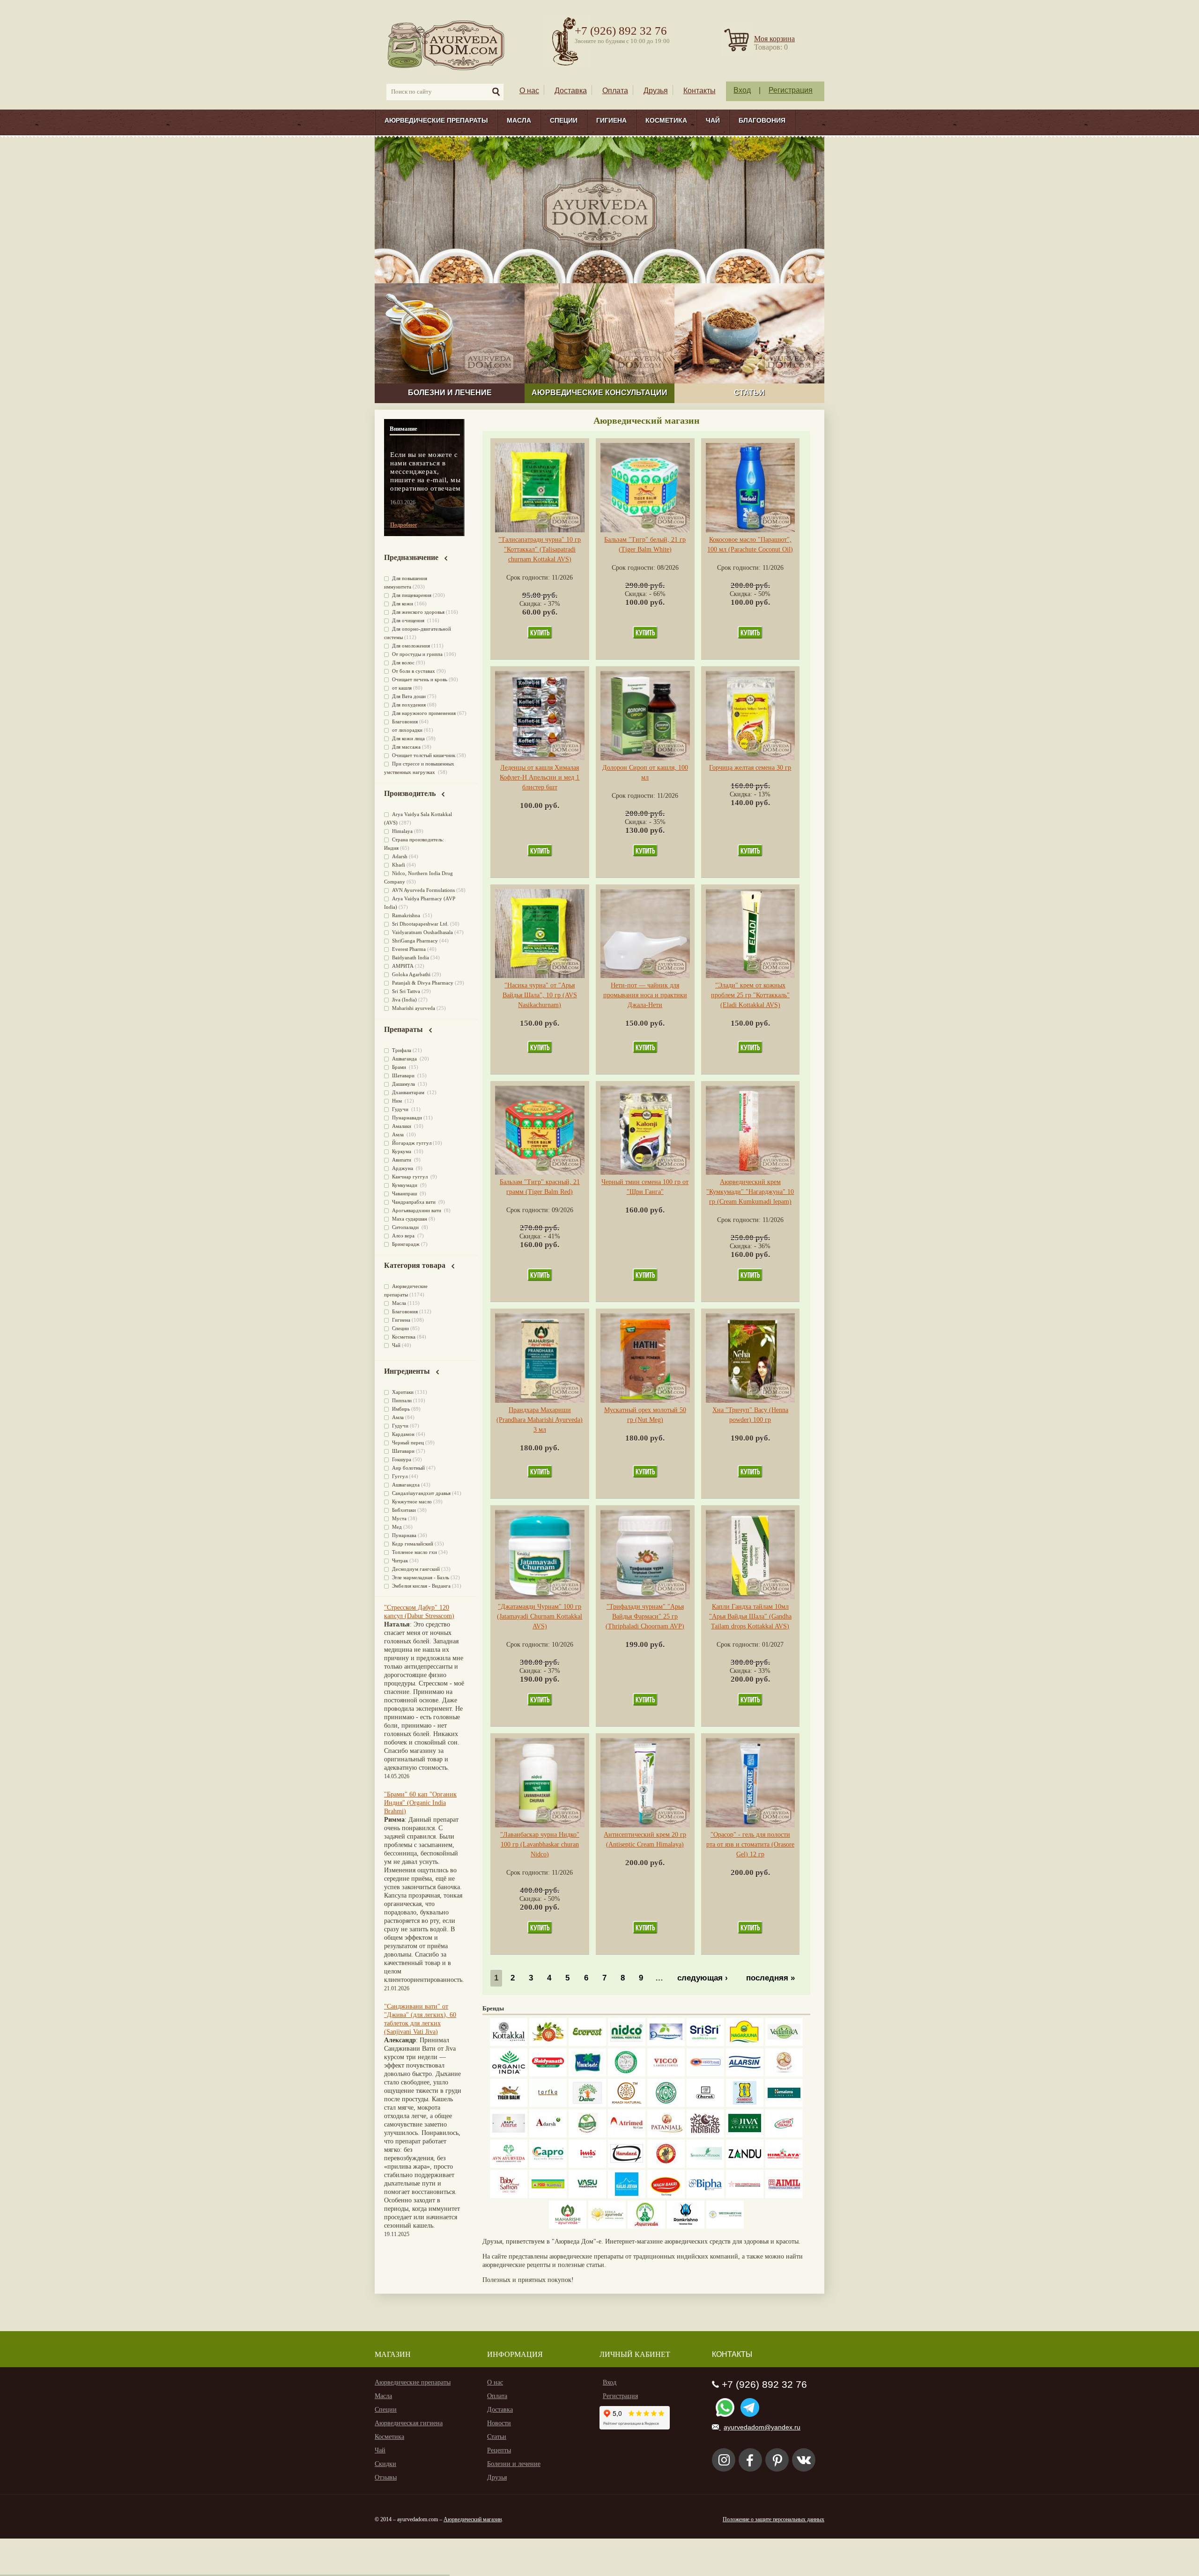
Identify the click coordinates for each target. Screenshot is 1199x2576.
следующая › (703, 1978)
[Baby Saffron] (509, 2196)
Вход (742, 90)
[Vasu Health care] (587, 2196)
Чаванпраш (405, 1193)
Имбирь (401, 1409)
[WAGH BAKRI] (666, 2196)
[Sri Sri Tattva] (705, 2044)
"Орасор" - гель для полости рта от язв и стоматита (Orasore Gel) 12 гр (750, 1844)
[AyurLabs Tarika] (548, 2105)
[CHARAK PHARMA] (705, 2105)
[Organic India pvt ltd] (509, 2074)
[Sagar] (646, 2226)
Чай (713, 120)
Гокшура (402, 1459)
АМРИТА (403, 966)
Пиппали (402, 1400)
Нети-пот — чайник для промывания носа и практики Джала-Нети (645, 995)
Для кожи (403, 604)
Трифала (402, 1050)
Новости (499, 2423)
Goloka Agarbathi (411, 974)
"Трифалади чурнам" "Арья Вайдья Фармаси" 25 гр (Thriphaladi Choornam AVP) (645, 1616)
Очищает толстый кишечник (424, 755)
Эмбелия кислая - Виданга (421, 1586)
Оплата (615, 91)
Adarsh (400, 856)
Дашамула (404, 1084)
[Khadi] (627, 2105)
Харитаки (403, 1392)
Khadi (399, 865)
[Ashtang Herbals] (587, 2135)
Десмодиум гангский (416, 1569)
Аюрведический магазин (473, 2519)
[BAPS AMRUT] (509, 2135)
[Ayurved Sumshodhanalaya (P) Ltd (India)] (627, 2196)
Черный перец (408, 1443)
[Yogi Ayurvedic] (548, 2196)
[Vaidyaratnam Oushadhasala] (666, 2105)
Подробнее (403, 525)
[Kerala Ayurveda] (607, 2226)
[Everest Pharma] (587, 2044)
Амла (399, 1134)
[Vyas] (666, 2166)
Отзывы (386, 2477)
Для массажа (406, 747)
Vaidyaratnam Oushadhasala (422, 932)
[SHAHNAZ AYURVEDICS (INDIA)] (705, 2166)
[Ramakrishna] (686, 2226)
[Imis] (587, 2166)
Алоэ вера (404, 1236)
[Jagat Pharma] (705, 2074)
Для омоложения (411, 646)
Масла (519, 120)
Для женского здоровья (418, 612)
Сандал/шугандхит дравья (421, 1493)
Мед (397, 1527)
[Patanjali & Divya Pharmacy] (666, 2135)
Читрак (400, 1560)
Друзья (656, 91)
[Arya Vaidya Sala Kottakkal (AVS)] (509, 2044)
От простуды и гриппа (417, 654)
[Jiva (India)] (745, 2135)
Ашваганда (405, 1059)
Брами (400, 1067)
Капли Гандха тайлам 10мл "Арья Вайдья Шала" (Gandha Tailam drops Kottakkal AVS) (750, 1616)
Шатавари (404, 1075)
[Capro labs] (548, 2166)
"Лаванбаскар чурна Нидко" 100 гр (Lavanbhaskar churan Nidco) (540, 1844)
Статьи (497, 2437)
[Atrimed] (627, 2135)
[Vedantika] (784, 2044)
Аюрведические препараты (436, 120)
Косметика (666, 120)
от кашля (402, 688)
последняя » (770, 1978)
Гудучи (401, 1109)
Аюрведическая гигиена (409, 2423)
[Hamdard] (627, 2166)
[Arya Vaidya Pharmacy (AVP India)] (548, 2044)
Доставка (571, 91)
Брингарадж (406, 1244)
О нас (529, 91)
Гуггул (400, 1476)
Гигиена (611, 120)
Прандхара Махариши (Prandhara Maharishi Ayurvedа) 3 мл (540, 1420)
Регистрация (791, 90)
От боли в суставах (414, 671)
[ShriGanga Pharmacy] (784, 2135)
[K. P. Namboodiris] (627, 2074)
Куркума (402, 1151)
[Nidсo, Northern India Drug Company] (627, 2044)
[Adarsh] (548, 2135)
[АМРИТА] (705, 2135)
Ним (398, 1101)
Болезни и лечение (514, 2464)
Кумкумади (405, 1185)
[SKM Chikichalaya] (745, 2196)
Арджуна (403, 1168)
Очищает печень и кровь (420, 679)
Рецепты (499, 2450)
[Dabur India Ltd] (587, 2105)
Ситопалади (406, 1227)
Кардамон (403, 1434)
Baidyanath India (411, 957)
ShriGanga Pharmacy (415, 941)
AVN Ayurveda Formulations (423, 890)
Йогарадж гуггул (412, 1143)
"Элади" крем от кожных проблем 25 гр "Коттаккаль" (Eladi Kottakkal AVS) (750, 995)
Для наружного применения (424, 713)
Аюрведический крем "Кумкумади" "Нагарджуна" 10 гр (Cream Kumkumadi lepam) (750, 1192)
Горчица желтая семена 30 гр (750, 768)
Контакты (699, 91)
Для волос (403, 662)
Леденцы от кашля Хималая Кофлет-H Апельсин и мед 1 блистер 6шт (540, 777)
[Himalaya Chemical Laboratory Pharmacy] (784, 2166)
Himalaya (402, 831)
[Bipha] (705, 2196)
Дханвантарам (409, 1092)
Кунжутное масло (412, 1501)
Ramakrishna (407, 915)
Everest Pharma (409, 949)
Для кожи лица (408, 738)
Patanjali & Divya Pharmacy (423, 983)
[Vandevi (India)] (745, 2105)
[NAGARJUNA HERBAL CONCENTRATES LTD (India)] (745, 2044)
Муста (399, 1518)
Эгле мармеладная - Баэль (421, 1577)
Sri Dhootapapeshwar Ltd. (420, 924)
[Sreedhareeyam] (725, 2226)
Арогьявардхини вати (417, 1210)
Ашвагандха (406, 1485)
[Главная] (447, 45)
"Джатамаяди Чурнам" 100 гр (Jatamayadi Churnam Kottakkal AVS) (540, 1616)
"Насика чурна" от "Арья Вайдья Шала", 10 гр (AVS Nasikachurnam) (540, 995)
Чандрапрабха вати (414, 1202)
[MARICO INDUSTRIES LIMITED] (587, 2074)
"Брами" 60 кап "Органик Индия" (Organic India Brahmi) (420, 1803)
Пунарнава (404, 1535)
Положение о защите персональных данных (773, 2519)
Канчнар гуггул (411, 1177)
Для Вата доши (409, 696)
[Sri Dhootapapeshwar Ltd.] (666, 2044)
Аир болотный (408, 1468)
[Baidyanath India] (548, 2074)
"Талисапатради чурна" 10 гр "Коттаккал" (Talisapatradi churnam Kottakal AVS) (540, 549)
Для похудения (409, 705)
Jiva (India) (404, 1000)
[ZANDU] (745, 2166)
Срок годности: (529, 578)
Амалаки (402, 1126)
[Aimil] (784, 2196)
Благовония (762, 120)
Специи (564, 120)
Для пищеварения (412, 595)
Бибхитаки (404, 1510)
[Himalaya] (784, 2105)
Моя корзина (774, 39)
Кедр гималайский (413, 1544)
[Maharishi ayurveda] (568, 2226)
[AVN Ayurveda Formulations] (509, 2166)
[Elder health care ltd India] (509, 2105)
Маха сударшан (410, 1219)
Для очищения (409, 620)
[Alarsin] (745, 2074)
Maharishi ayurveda (414, 1008)
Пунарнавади (407, 1118)
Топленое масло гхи (414, 1552)
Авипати (402, 1160)
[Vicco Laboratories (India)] (666, 2074)
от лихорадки (407, 730)
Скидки (385, 2464)
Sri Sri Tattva (406, 991)
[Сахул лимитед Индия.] (784, 2074)
